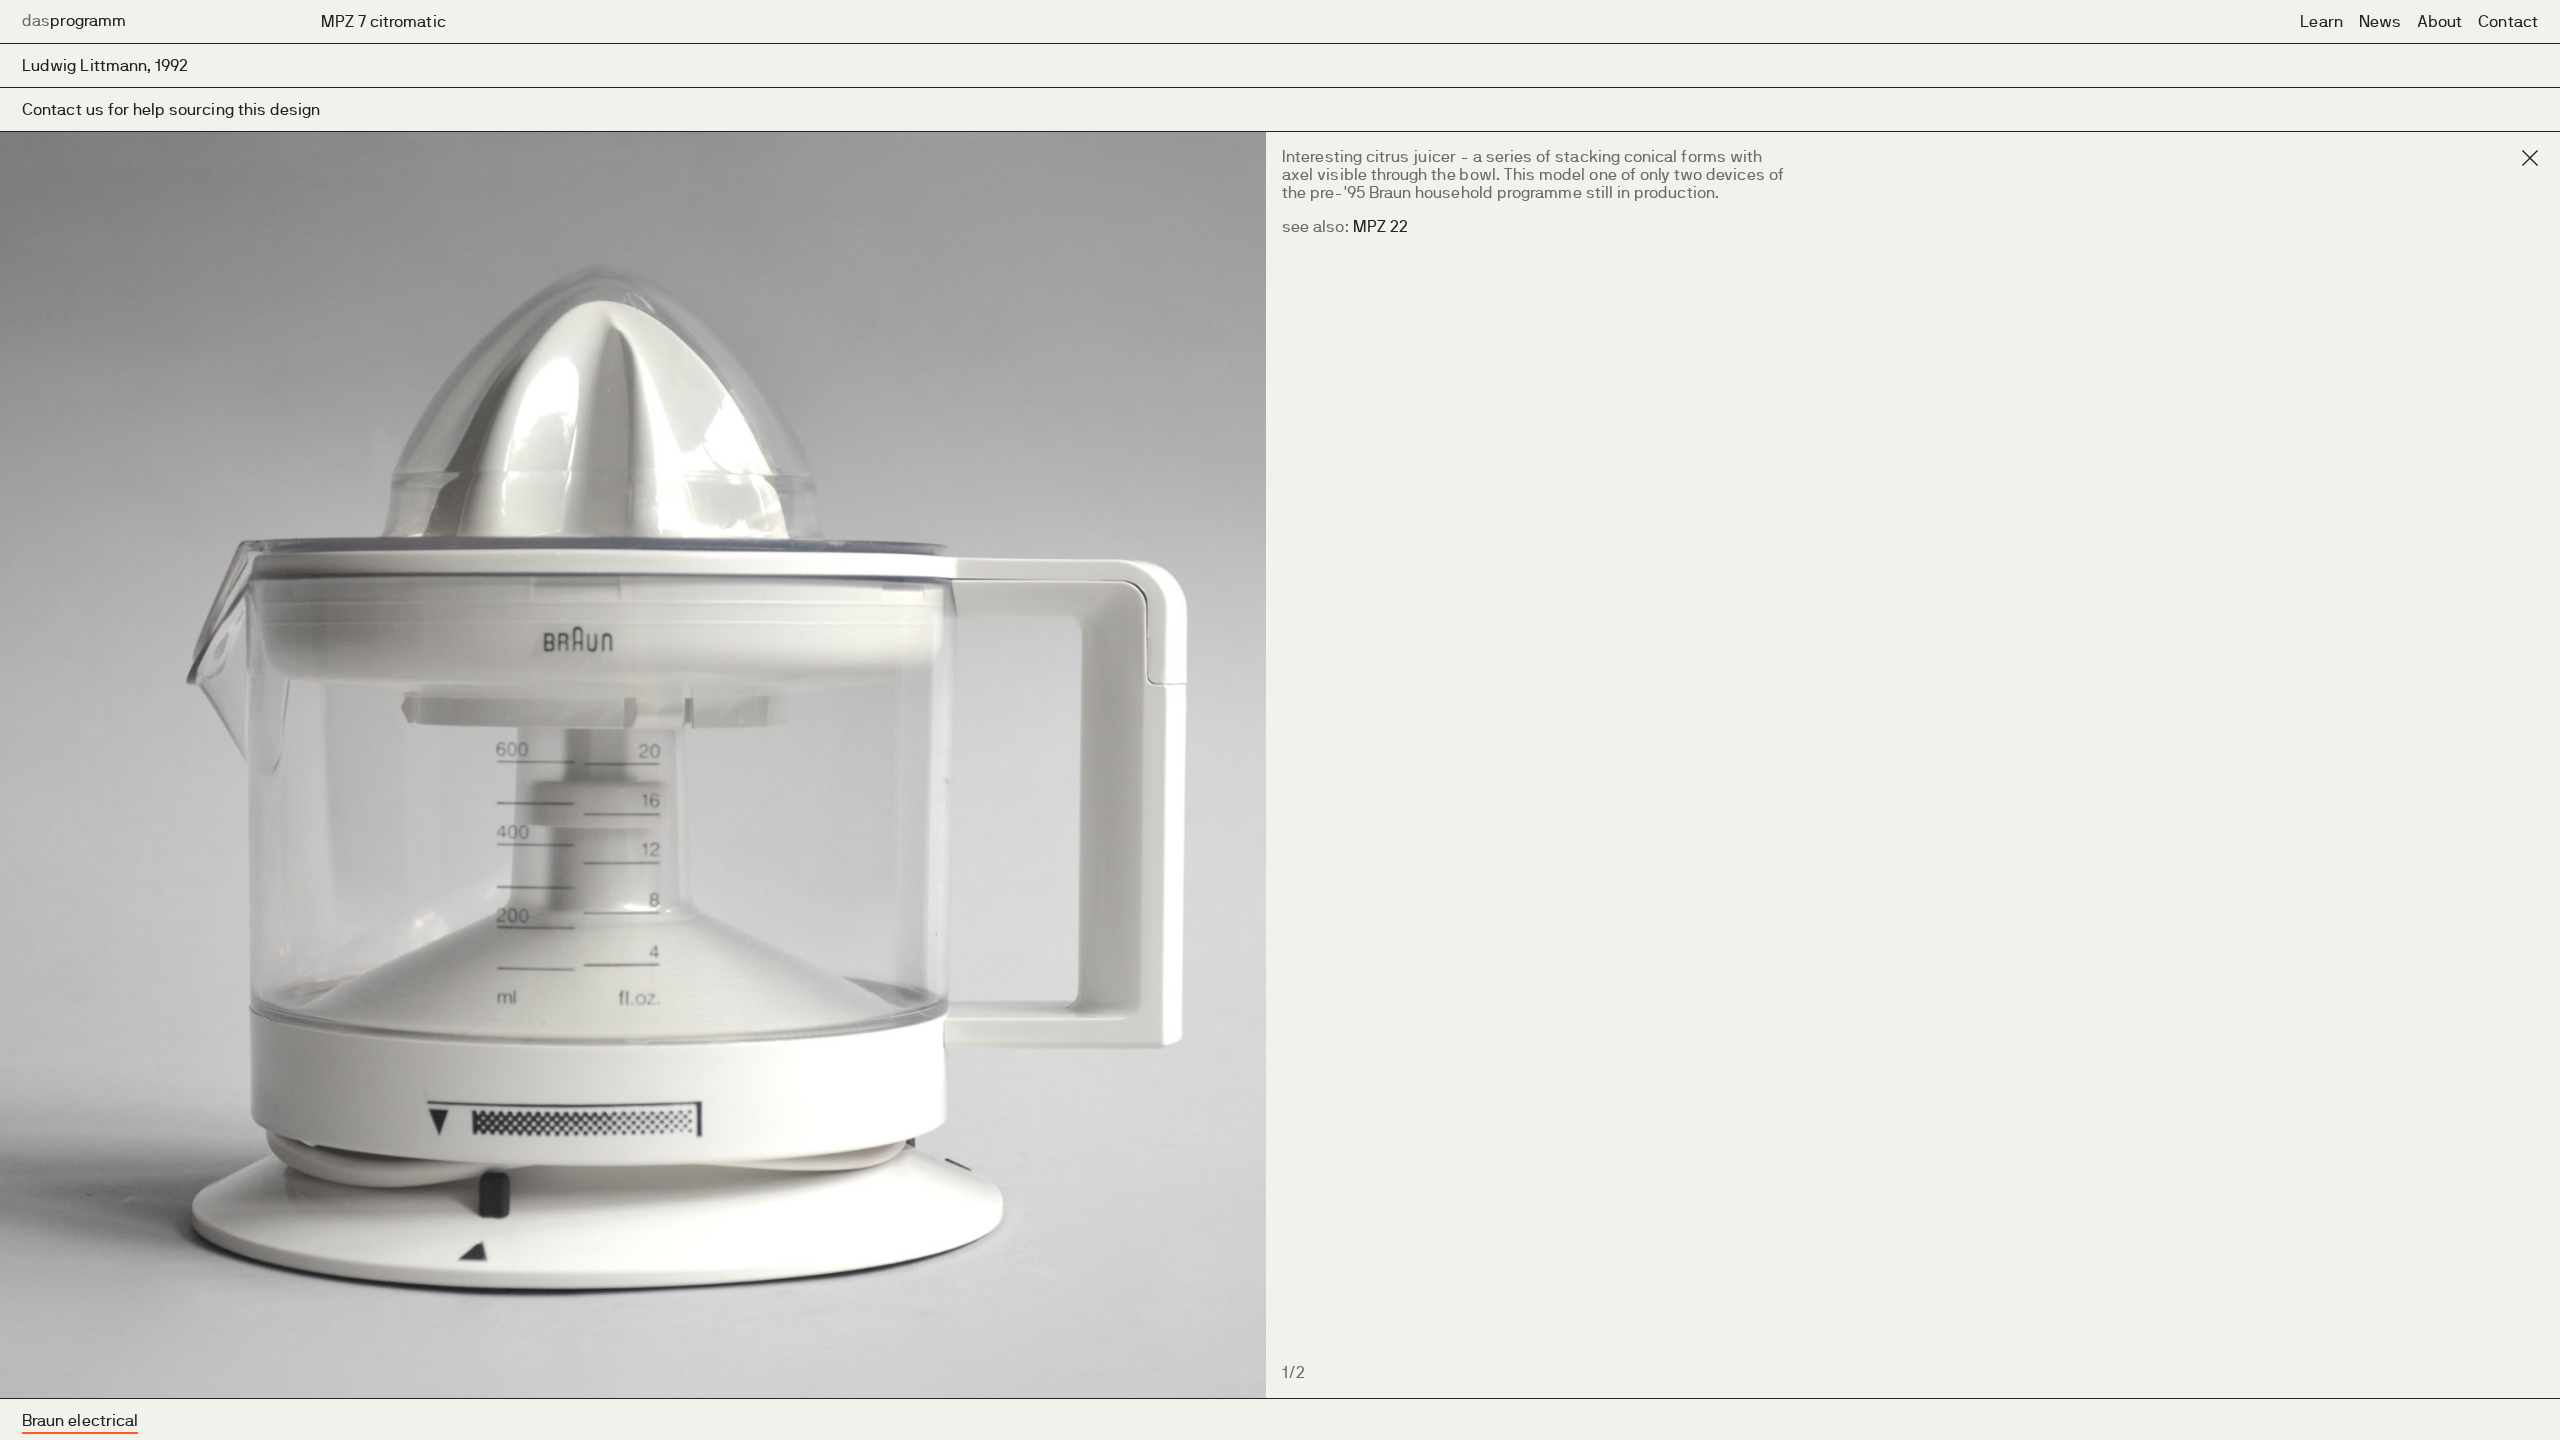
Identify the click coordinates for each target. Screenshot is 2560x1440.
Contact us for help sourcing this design (171, 109)
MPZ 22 (1380, 226)
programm (74, 20)
